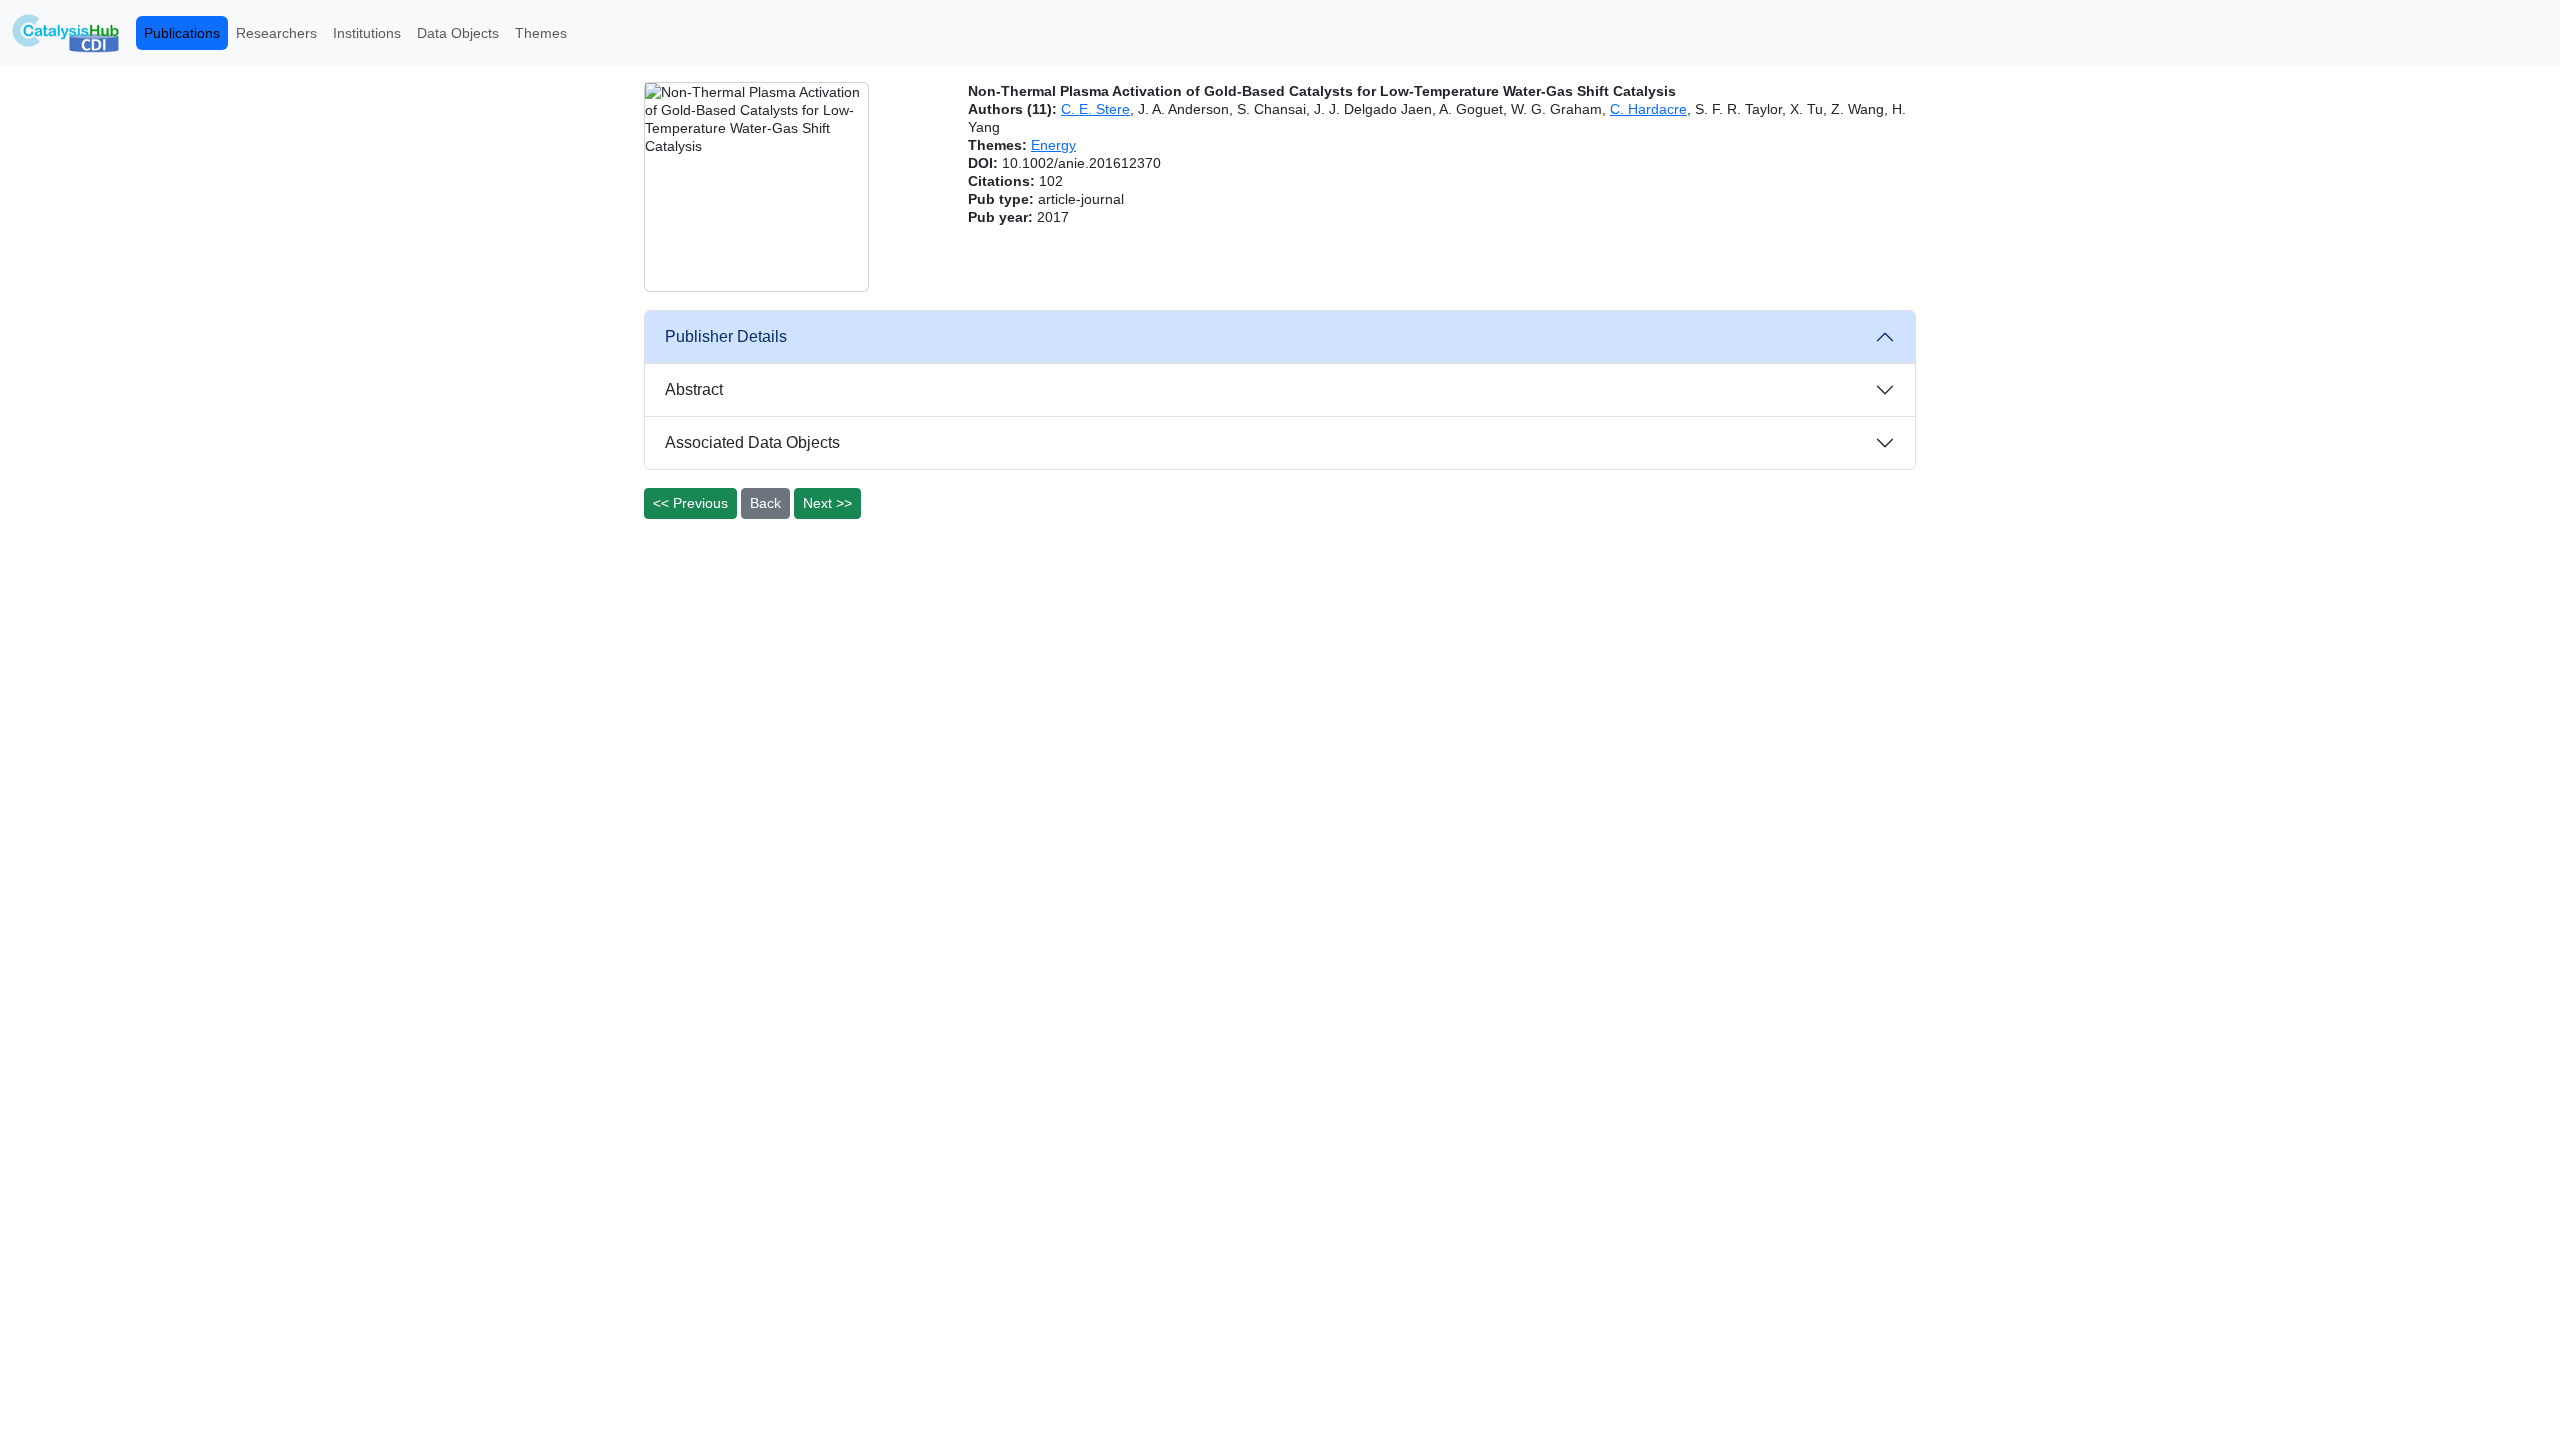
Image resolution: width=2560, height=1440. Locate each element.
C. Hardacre (1648, 109)
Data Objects (458, 33)
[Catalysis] (66, 33)
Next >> (827, 503)
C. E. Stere (1095, 109)
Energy (1053, 145)
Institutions (367, 33)
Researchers (276, 33)
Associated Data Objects (752, 442)
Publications (182, 33)
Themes (541, 33)
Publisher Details (726, 336)
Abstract (694, 389)
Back (765, 503)
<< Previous (690, 503)
